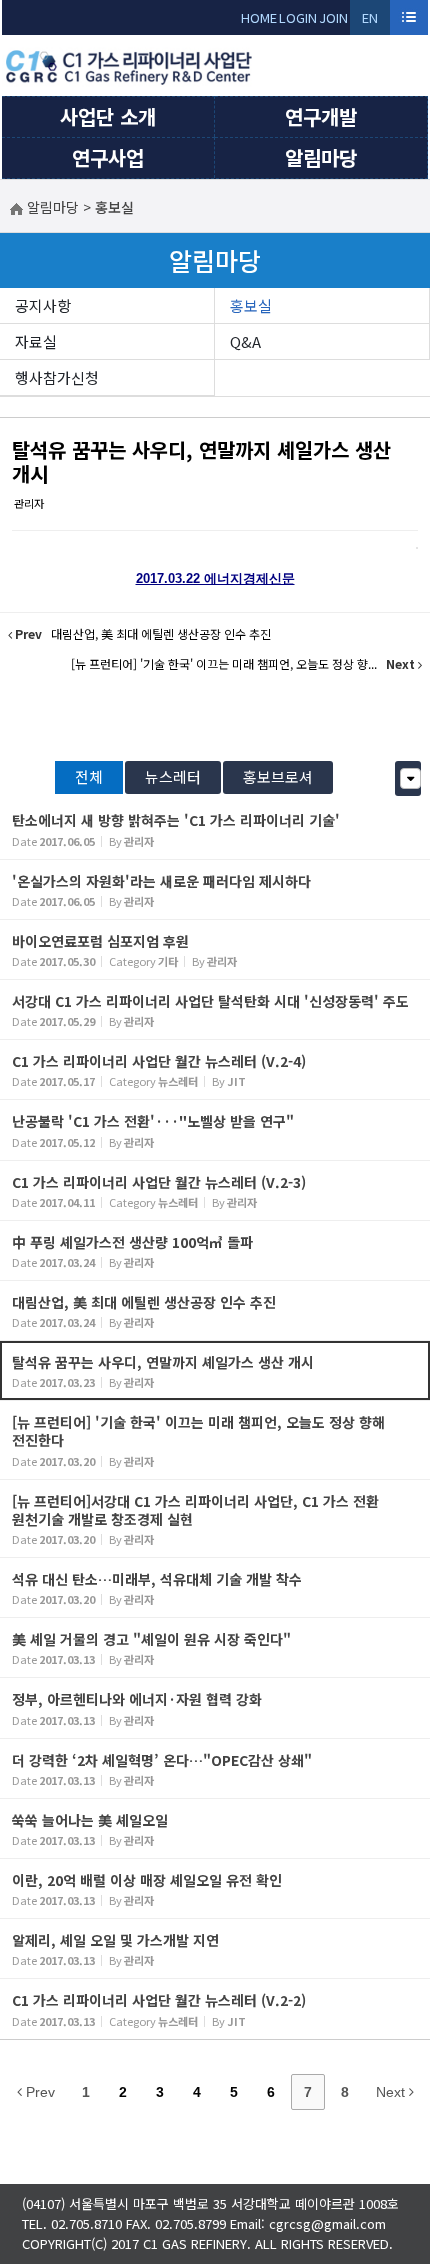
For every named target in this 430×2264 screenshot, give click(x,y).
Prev (38, 2092)
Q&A (245, 341)
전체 (89, 776)
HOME (259, 17)
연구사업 (108, 157)
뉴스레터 (173, 776)
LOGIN (298, 17)
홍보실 (251, 305)
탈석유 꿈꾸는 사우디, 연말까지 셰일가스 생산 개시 (201, 461)
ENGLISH (370, 21)
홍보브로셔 (278, 776)
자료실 (36, 341)
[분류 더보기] (410, 778)
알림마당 (321, 157)
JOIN (333, 17)
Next (392, 2092)
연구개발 (321, 116)
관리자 (29, 503)
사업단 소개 (108, 116)
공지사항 (43, 305)
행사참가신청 (57, 377)
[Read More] (215, 828)
